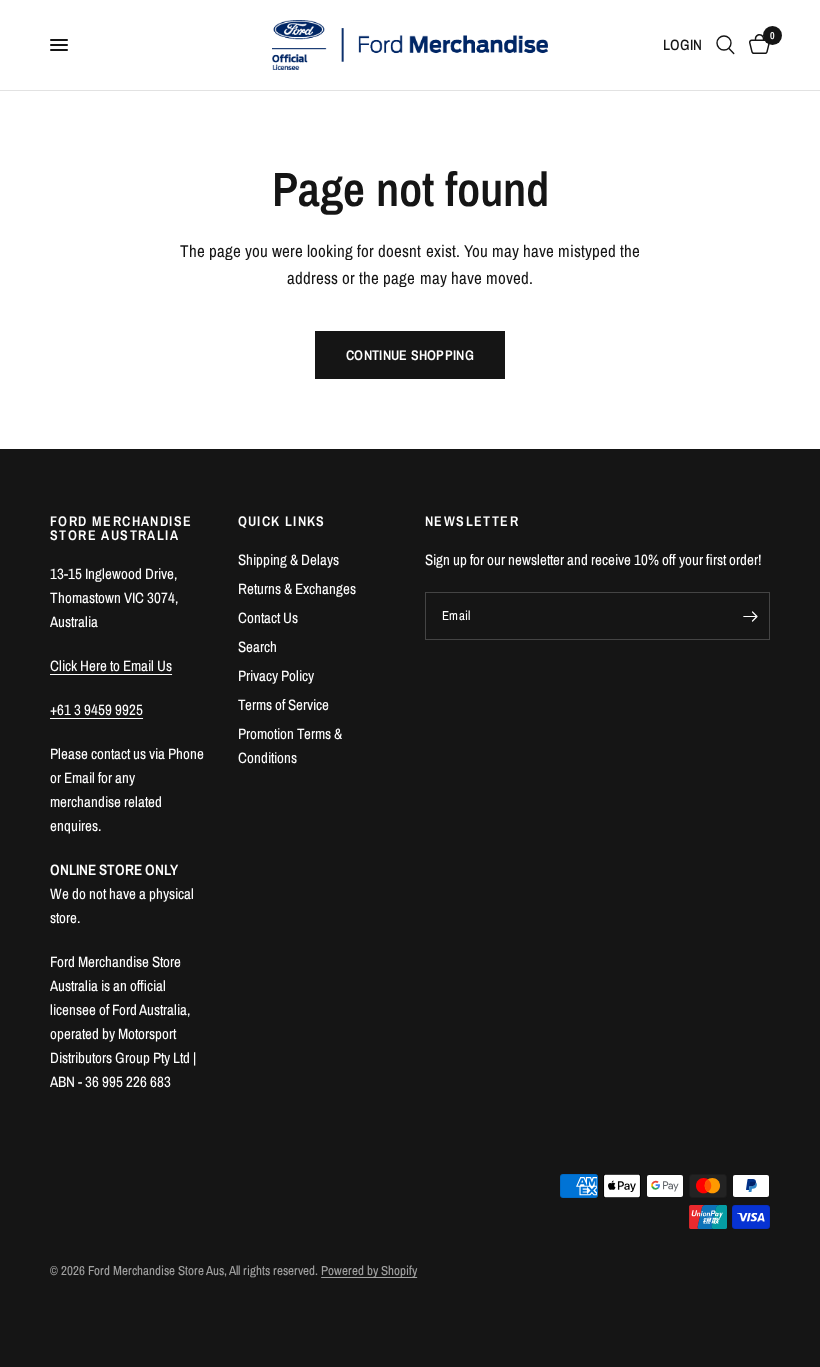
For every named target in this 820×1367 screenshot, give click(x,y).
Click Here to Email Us (111, 665)
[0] (756, 45)
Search (257, 646)
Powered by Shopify (369, 1270)
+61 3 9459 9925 (96, 709)
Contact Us (268, 617)
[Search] (725, 45)
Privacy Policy (276, 675)
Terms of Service (283, 704)
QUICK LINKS (282, 521)
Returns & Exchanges (297, 588)
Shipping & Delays (288, 559)
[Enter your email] (750, 616)
